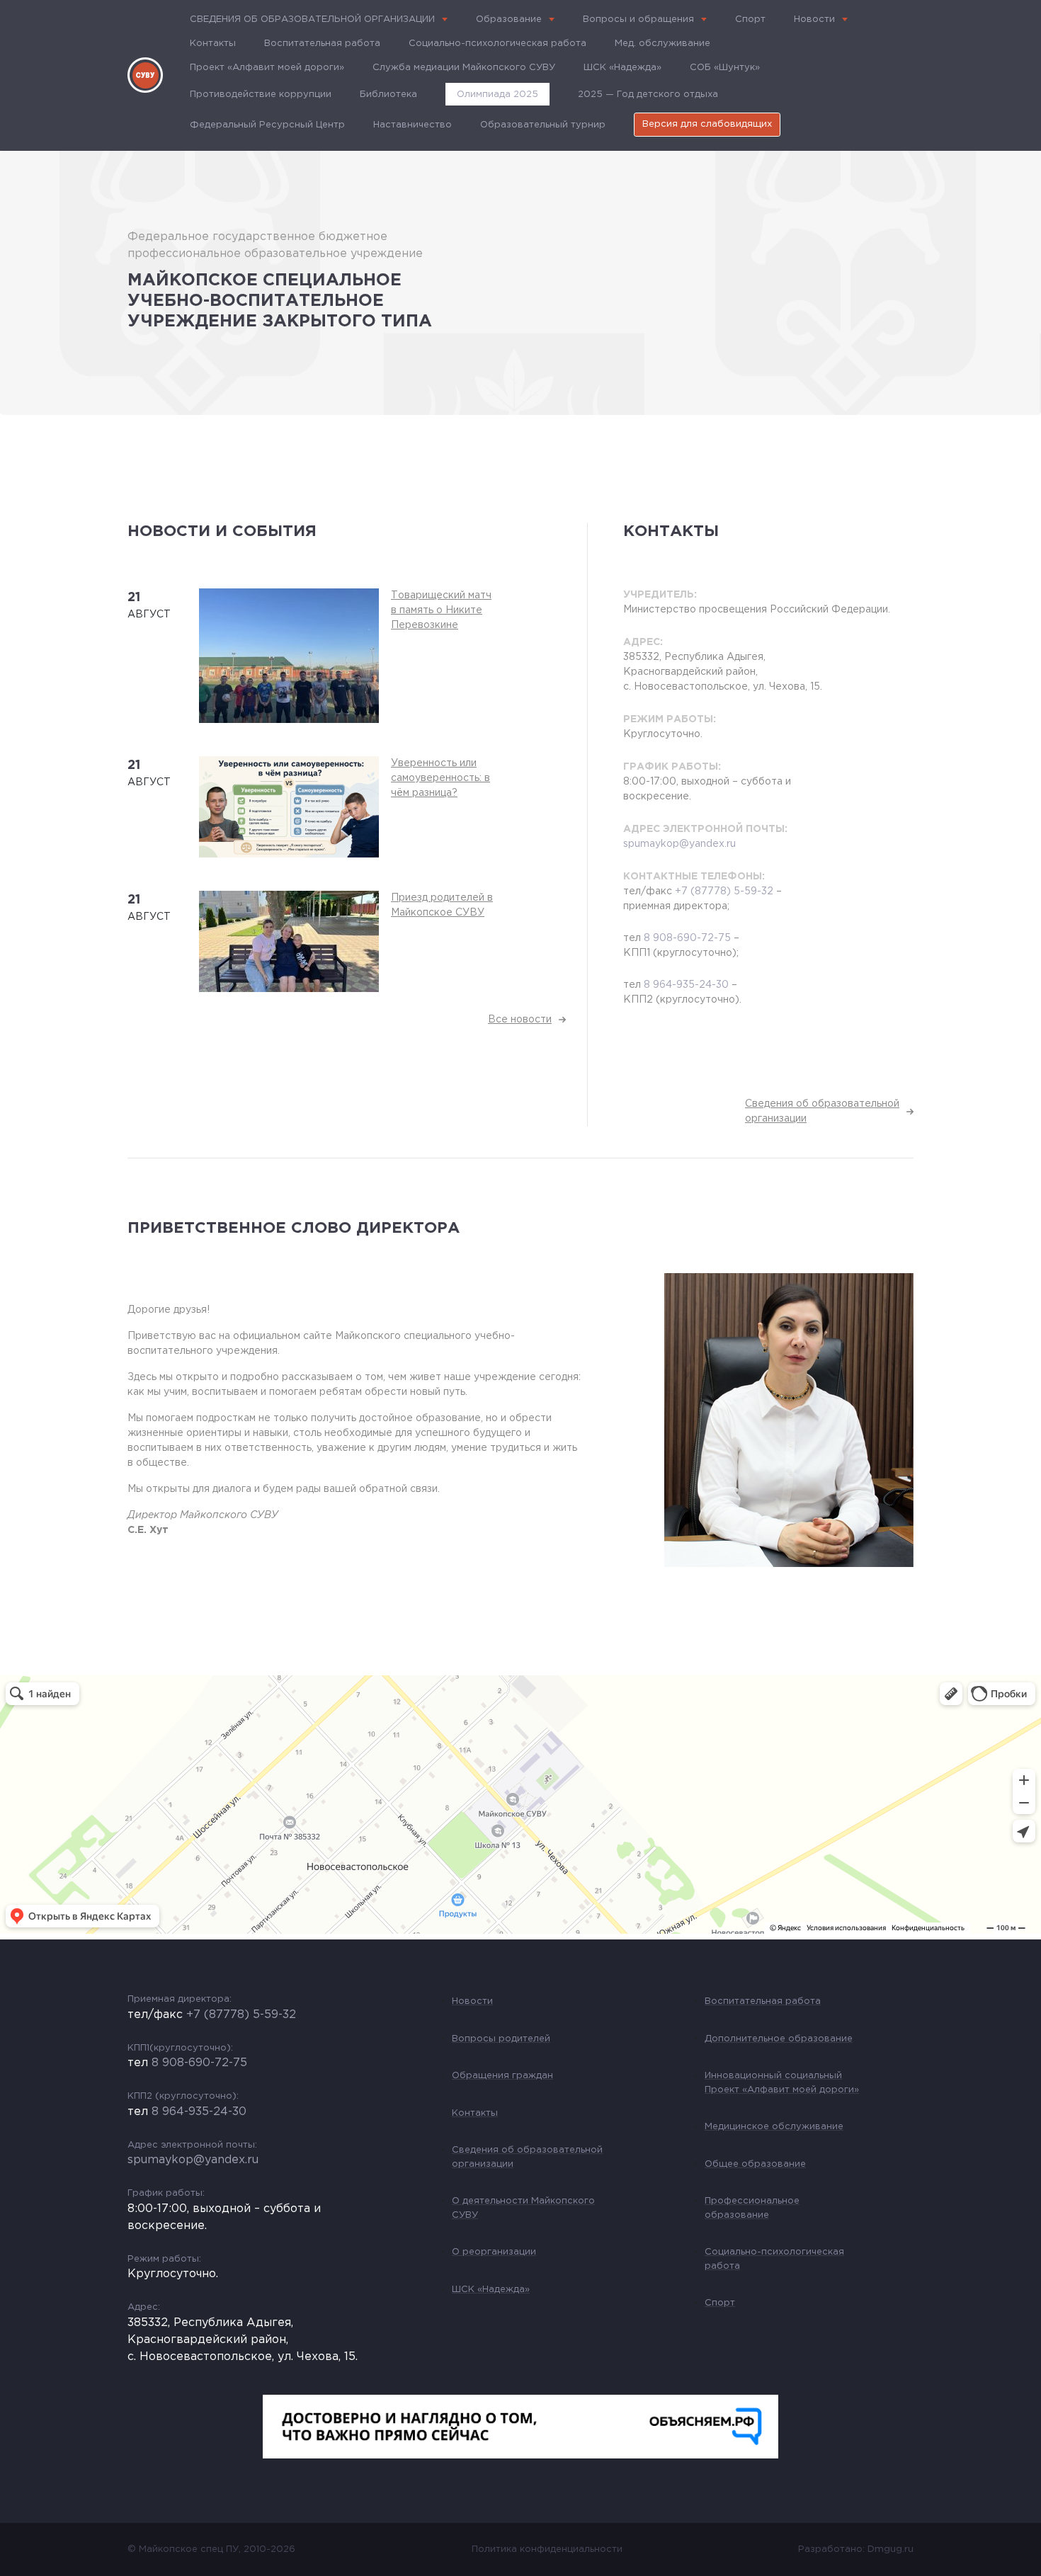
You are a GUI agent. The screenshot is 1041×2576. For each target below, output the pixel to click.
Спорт (750, 19)
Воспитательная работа (322, 44)
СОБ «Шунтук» (725, 68)
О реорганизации (494, 2252)
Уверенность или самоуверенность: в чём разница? (440, 778)
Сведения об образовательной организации (527, 2157)
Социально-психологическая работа (497, 44)
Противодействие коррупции (261, 95)
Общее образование (755, 2164)
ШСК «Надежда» (622, 68)
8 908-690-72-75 (687, 938)
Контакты (213, 44)
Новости (814, 19)
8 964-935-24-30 (686, 985)
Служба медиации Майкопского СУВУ (464, 68)
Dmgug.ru (891, 2549)
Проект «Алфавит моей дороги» (267, 68)
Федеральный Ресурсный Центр (267, 125)
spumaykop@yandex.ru (679, 844)
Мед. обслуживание (662, 44)
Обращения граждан (502, 2076)
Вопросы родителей (501, 2039)
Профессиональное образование (752, 2208)
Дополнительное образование (779, 2039)
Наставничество (413, 125)
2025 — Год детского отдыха (648, 95)
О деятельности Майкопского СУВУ (523, 2208)
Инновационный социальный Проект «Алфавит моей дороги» (782, 2083)
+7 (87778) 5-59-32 (724, 891)
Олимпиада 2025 (497, 95)
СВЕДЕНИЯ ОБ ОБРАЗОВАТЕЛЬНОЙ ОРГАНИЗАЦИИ (312, 19)
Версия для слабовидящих (707, 124)
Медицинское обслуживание (774, 2127)
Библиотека (388, 95)
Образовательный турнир (543, 125)
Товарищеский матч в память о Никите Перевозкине (441, 610)
